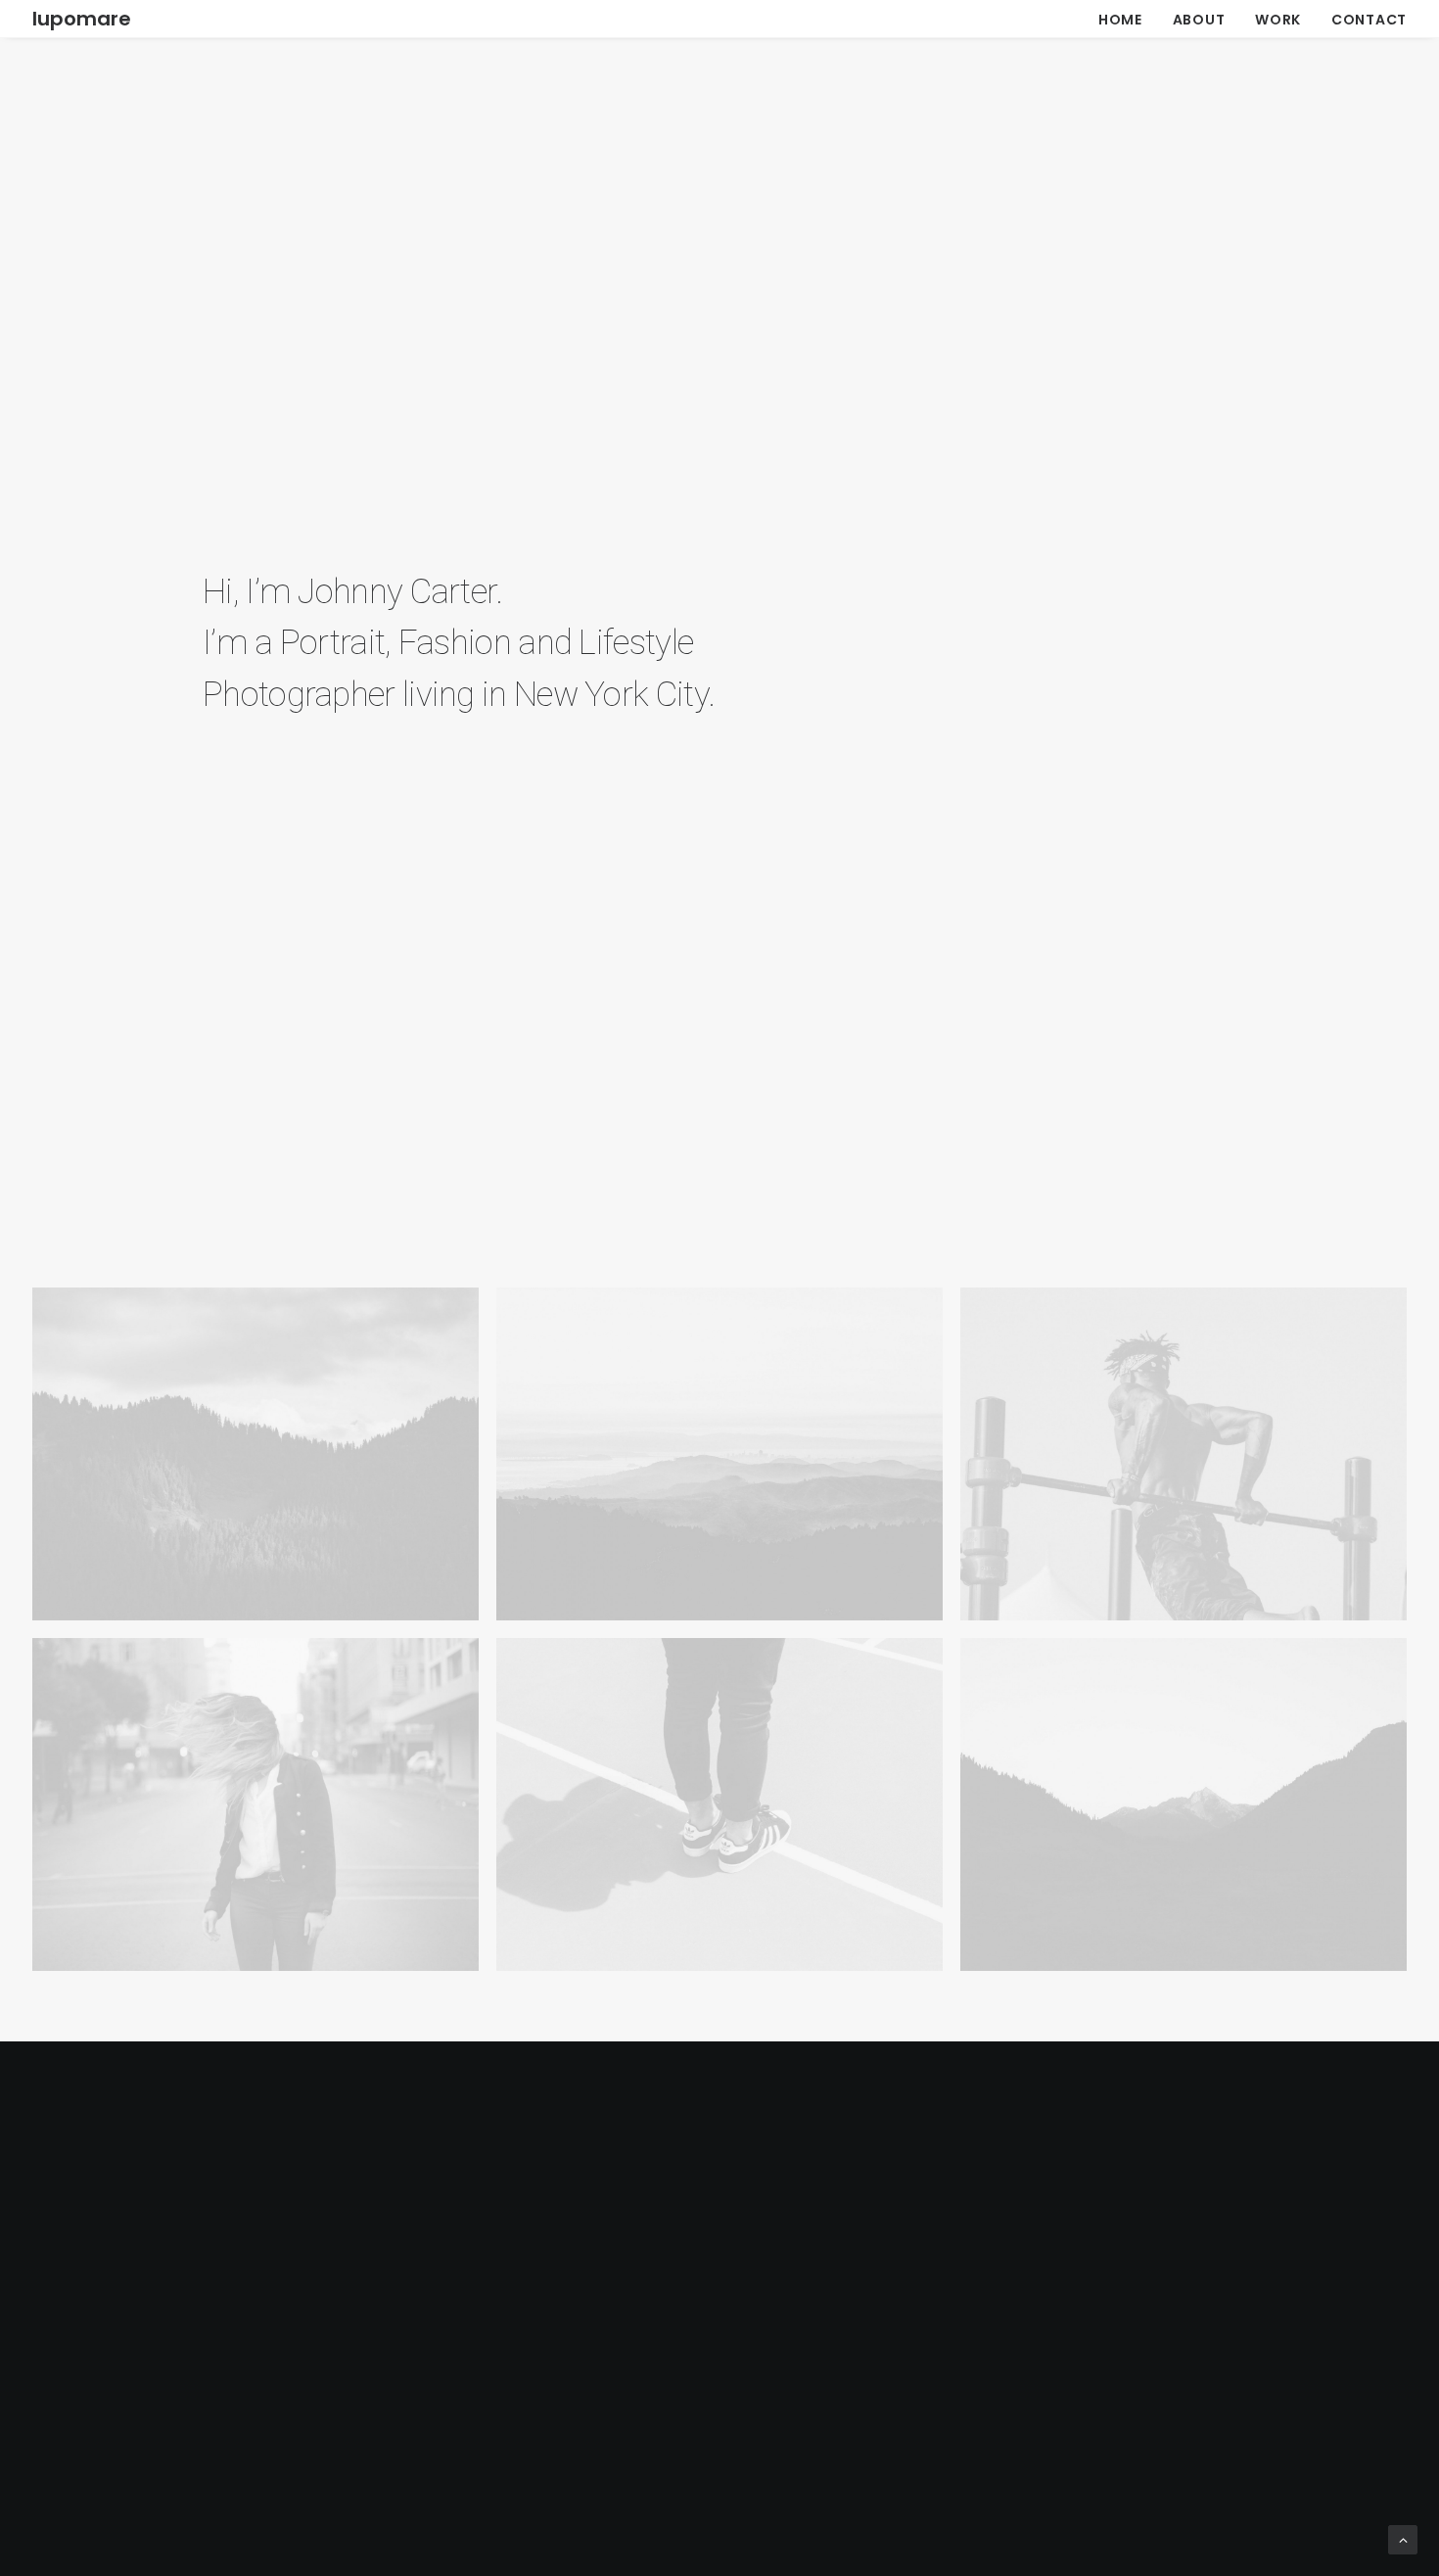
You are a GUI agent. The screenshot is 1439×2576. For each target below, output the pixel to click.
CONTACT (1369, 20)
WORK (1278, 20)
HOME (1120, 20)
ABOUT (1199, 20)
